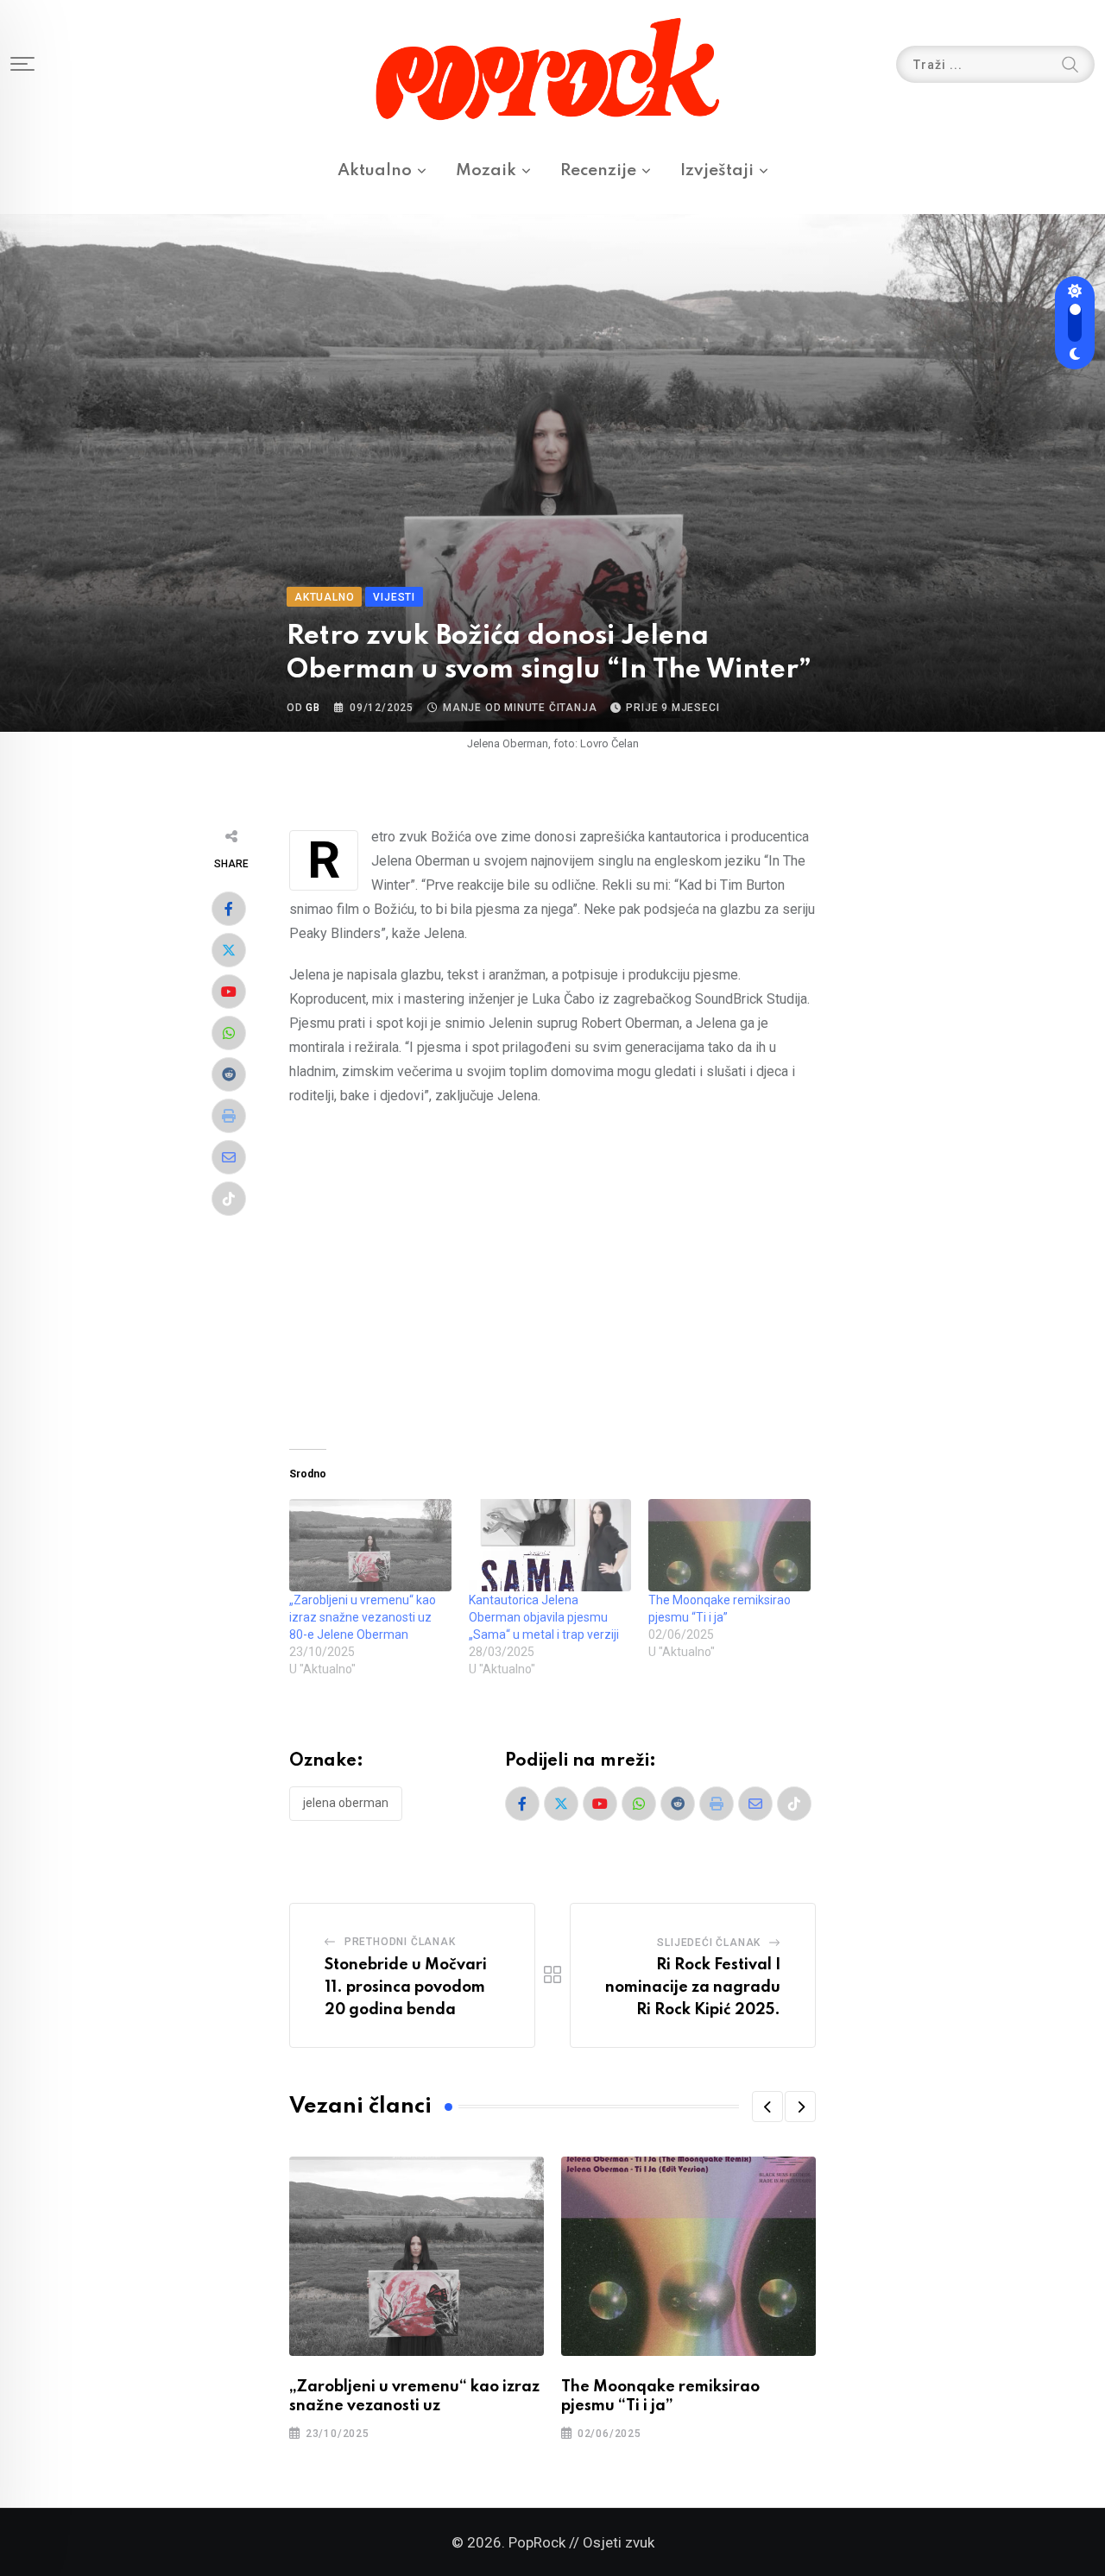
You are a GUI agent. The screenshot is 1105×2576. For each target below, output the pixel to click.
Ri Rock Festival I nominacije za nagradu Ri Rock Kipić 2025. (693, 1987)
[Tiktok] (229, 1199)
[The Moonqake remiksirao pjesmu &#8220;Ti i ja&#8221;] (729, 1545)
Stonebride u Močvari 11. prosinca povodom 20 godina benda (406, 1987)
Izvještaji (717, 170)
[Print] (229, 1116)
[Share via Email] (229, 1157)
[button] (767, 2107)
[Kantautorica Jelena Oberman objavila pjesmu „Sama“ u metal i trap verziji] (550, 1545)
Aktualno (375, 170)
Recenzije (598, 170)
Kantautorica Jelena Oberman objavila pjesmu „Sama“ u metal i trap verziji (544, 1617)
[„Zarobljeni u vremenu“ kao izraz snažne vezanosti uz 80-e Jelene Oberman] (370, 1545)
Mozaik (486, 170)
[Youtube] (229, 992)
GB (313, 708)
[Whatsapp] (229, 1033)
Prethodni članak (400, 1942)
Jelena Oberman (346, 1803)
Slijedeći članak (709, 1943)
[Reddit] (229, 1074)
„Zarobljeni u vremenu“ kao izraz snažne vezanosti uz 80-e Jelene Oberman (363, 1617)
